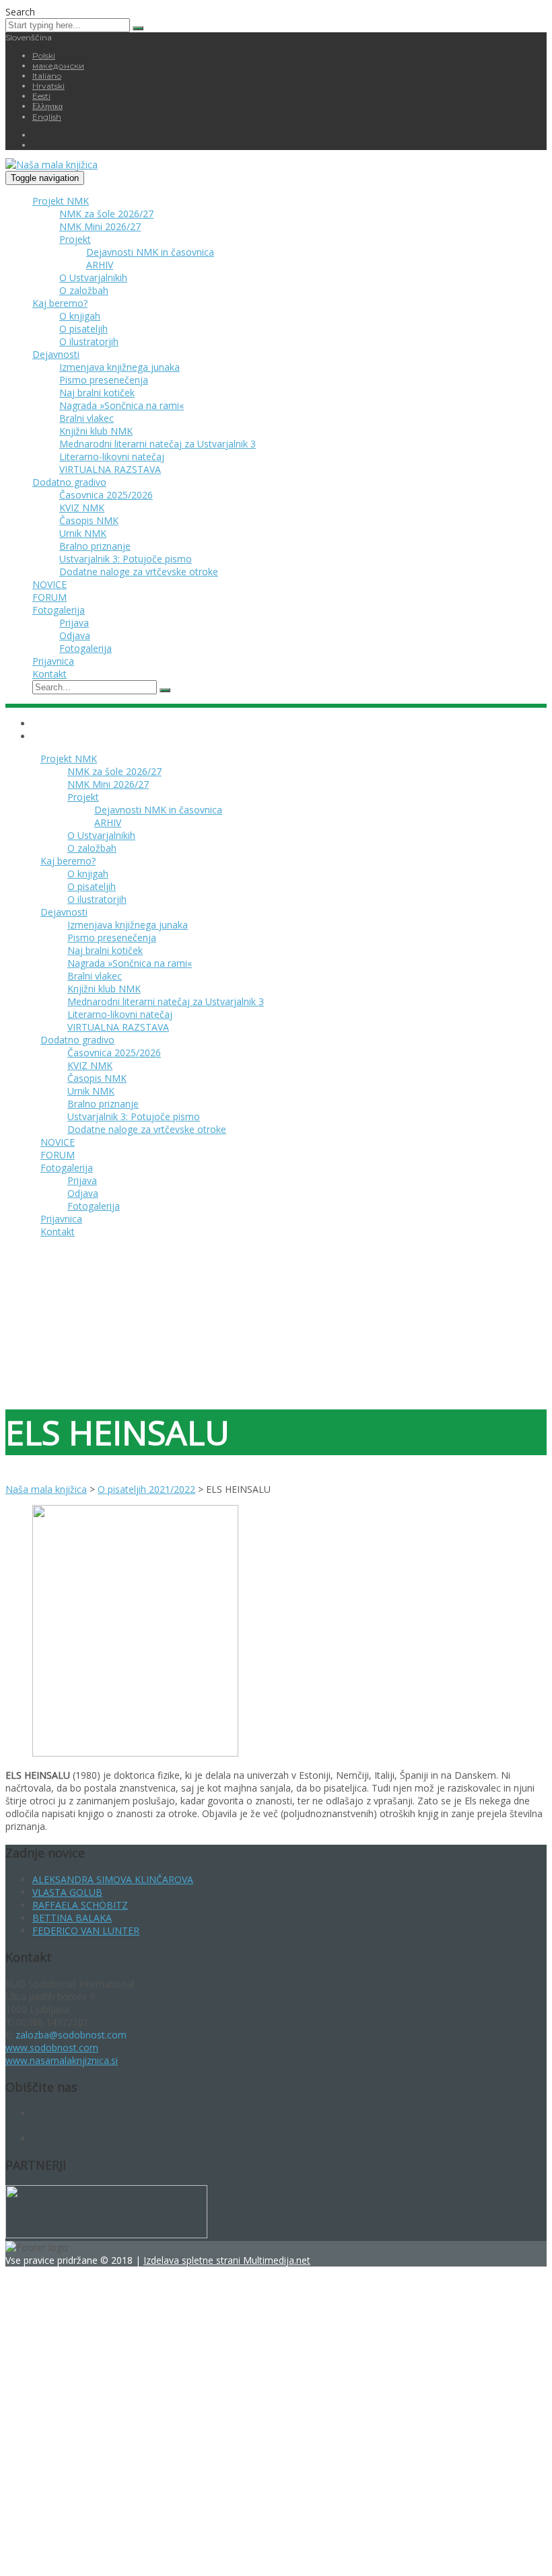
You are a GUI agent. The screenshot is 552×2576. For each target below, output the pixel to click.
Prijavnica (53, 661)
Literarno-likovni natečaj (112, 456)
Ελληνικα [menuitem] (47, 106)
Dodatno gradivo (69, 482)
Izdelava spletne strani (193, 2260)
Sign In (113, 2551)
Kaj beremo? (60, 303)
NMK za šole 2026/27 (106, 214)
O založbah (84, 290)
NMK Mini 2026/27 (100, 226)
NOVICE (49, 584)
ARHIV (100, 265)
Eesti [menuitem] (41, 96)
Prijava (74, 623)
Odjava (75, 635)
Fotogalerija (59, 610)
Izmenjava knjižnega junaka (119, 367)
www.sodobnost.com (52, 2048)
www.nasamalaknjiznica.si (62, 2060)
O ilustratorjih (89, 341)
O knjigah (80, 316)
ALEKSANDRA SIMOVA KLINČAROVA (113, 1879)
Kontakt (49, 674)
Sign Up (81, 2551)
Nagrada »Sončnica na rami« (122, 405)
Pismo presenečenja (104, 380)
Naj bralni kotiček (97, 393)
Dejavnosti (56, 354)
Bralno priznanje (95, 546)
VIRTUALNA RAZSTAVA (110, 469)
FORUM (49, 597)
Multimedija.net (277, 2260)
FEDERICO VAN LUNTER (86, 1930)
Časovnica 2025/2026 (106, 495)
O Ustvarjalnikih (93, 278)
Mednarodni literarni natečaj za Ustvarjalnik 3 (158, 444)
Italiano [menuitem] (47, 76)
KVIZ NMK (82, 508)
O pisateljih (83, 329)
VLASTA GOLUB (67, 1892)
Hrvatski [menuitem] (48, 86)
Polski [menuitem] (44, 56)
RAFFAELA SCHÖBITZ (80, 1905)
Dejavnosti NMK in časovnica (150, 252)
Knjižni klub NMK (96, 431)
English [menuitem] (47, 117)
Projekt (75, 239)
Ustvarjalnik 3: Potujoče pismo (126, 559)
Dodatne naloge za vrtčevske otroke (139, 572)
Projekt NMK (61, 201)
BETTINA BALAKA (72, 1918)
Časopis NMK (89, 520)
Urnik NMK (83, 533)
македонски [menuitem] (58, 66)
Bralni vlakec (87, 418)
